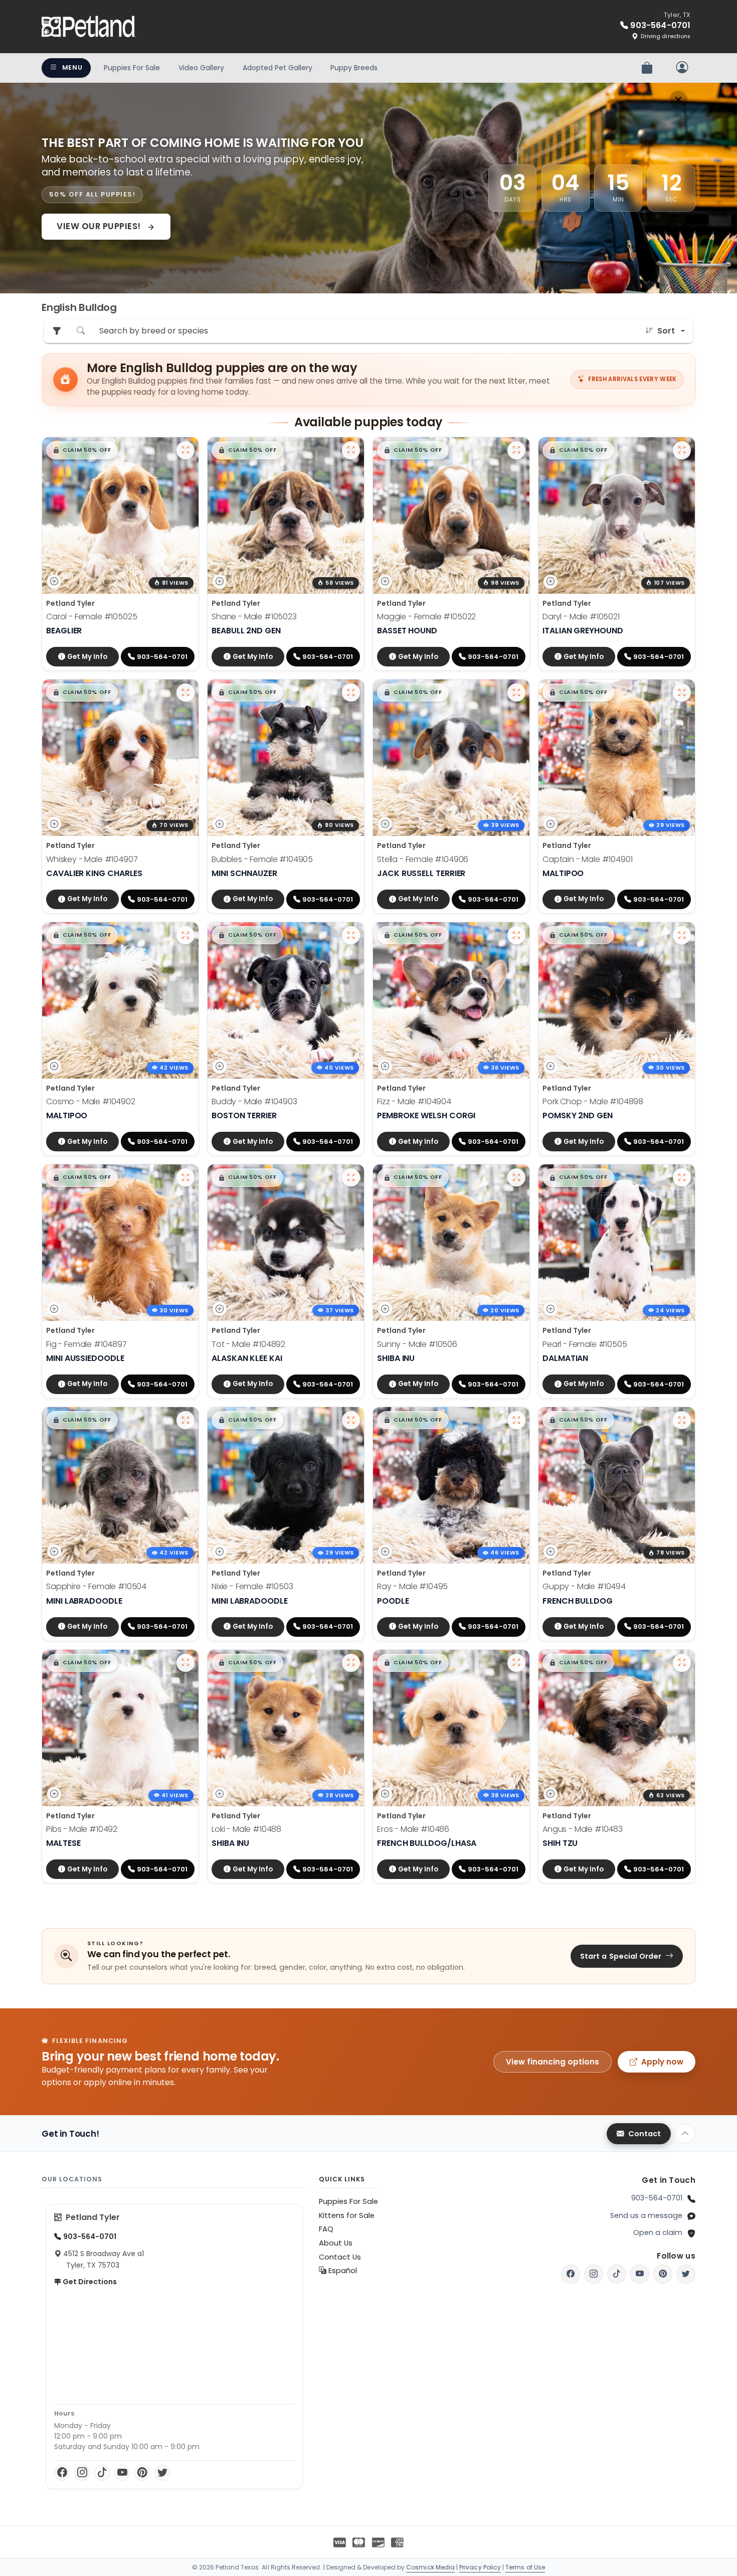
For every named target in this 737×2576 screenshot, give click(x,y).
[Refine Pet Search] (57, 331)
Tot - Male (248, 1344)
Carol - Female (92, 617)
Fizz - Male (414, 1101)
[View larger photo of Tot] (351, 1177)
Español (342, 2271)
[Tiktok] (617, 2274)
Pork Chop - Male (593, 1101)
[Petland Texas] (89, 27)
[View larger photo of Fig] (186, 1177)
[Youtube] (640, 2274)
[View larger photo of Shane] (351, 450)
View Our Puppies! (100, 226)
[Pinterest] (142, 2473)
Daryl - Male (581, 617)
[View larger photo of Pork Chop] (682, 935)
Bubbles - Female (262, 859)
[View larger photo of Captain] (682, 693)
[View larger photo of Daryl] (682, 450)
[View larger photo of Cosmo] (186, 935)
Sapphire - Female (96, 1586)
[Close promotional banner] (678, 100)
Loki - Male (246, 1829)
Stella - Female (423, 859)
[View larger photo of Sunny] (516, 1177)
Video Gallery (201, 68)
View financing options (552, 2062)
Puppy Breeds (354, 68)
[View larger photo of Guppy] (682, 1420)
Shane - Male (254, 617)
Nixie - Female (252, 1586)
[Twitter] (162, 2473)
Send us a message (646, 2215)
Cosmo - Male (91, 1101)
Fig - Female (86, 1344)
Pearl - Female (585, 1344)
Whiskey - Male (92, 859)
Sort (666, 331)
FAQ (326, 2229)
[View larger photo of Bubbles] (351, 693)
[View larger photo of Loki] (351, 1663)
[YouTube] (122, 2473)
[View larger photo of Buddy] (351, 935)
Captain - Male (588, 859)
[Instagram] (82, 2473)
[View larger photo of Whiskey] (186, 693)
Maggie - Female (426, 617)
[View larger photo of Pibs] (186, 1663)
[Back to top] (685, 2134)
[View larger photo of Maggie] (516, 450)
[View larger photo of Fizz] (516, 935)
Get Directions (89, 2282)
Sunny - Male (417, 1344)
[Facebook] (62, 2473)
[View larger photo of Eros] (516, 1663)
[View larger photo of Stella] (516, 693)
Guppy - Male (584, 1586)
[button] (82, 450)
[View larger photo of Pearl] (682, 1177)
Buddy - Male (254, 1101)
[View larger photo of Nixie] (351, 1420)
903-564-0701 (657, 2198)
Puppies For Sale (132, 68)
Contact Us (340, 2257)
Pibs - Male (82, 1829)
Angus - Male (583, 1829)
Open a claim (658, 2232)
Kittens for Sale (347, 2215)
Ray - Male (412, 1586)
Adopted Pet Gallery (278, 68)
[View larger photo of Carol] (186, 450)
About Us (336, 2243)
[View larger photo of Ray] (516, 1420)
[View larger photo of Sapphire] (186, 1420)
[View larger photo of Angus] (682, 1663)
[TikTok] (102, 2473)
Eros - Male (413, 1829)
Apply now (662, 2062)
